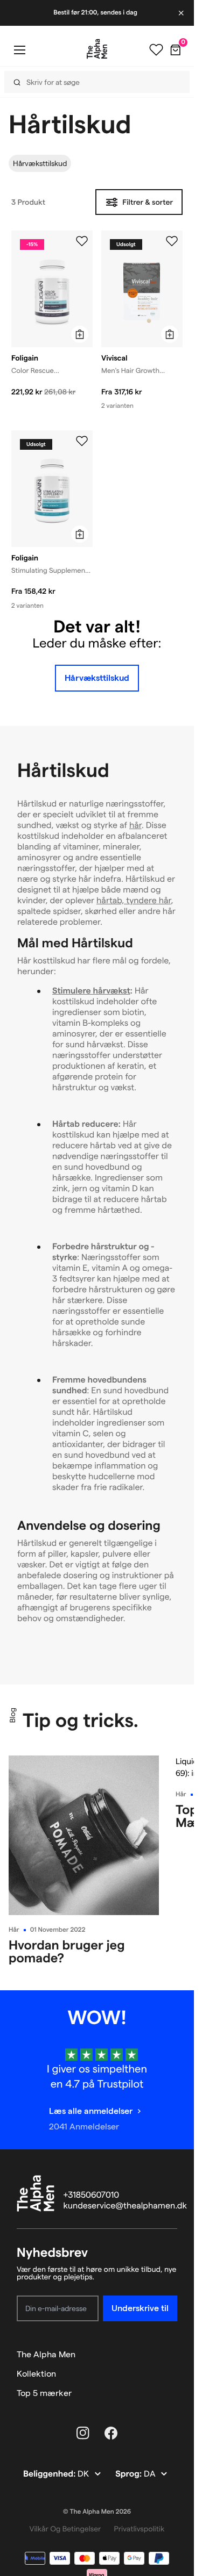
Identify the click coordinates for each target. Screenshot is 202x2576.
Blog (12, 1715)
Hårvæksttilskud (40, 163)
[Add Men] (172, 241)
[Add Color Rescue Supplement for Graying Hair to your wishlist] (82, 241)
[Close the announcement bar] (182, 13)
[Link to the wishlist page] (156, 50)
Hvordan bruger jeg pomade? (67, 1951)
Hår (14, 1930)
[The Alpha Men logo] (97, 49)
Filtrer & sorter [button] (148, 202)
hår (135, 826)
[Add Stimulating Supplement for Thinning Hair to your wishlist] (82, 441)
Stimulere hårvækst (91, 991)
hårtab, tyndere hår (134, 901)
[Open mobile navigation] (19, 50)
